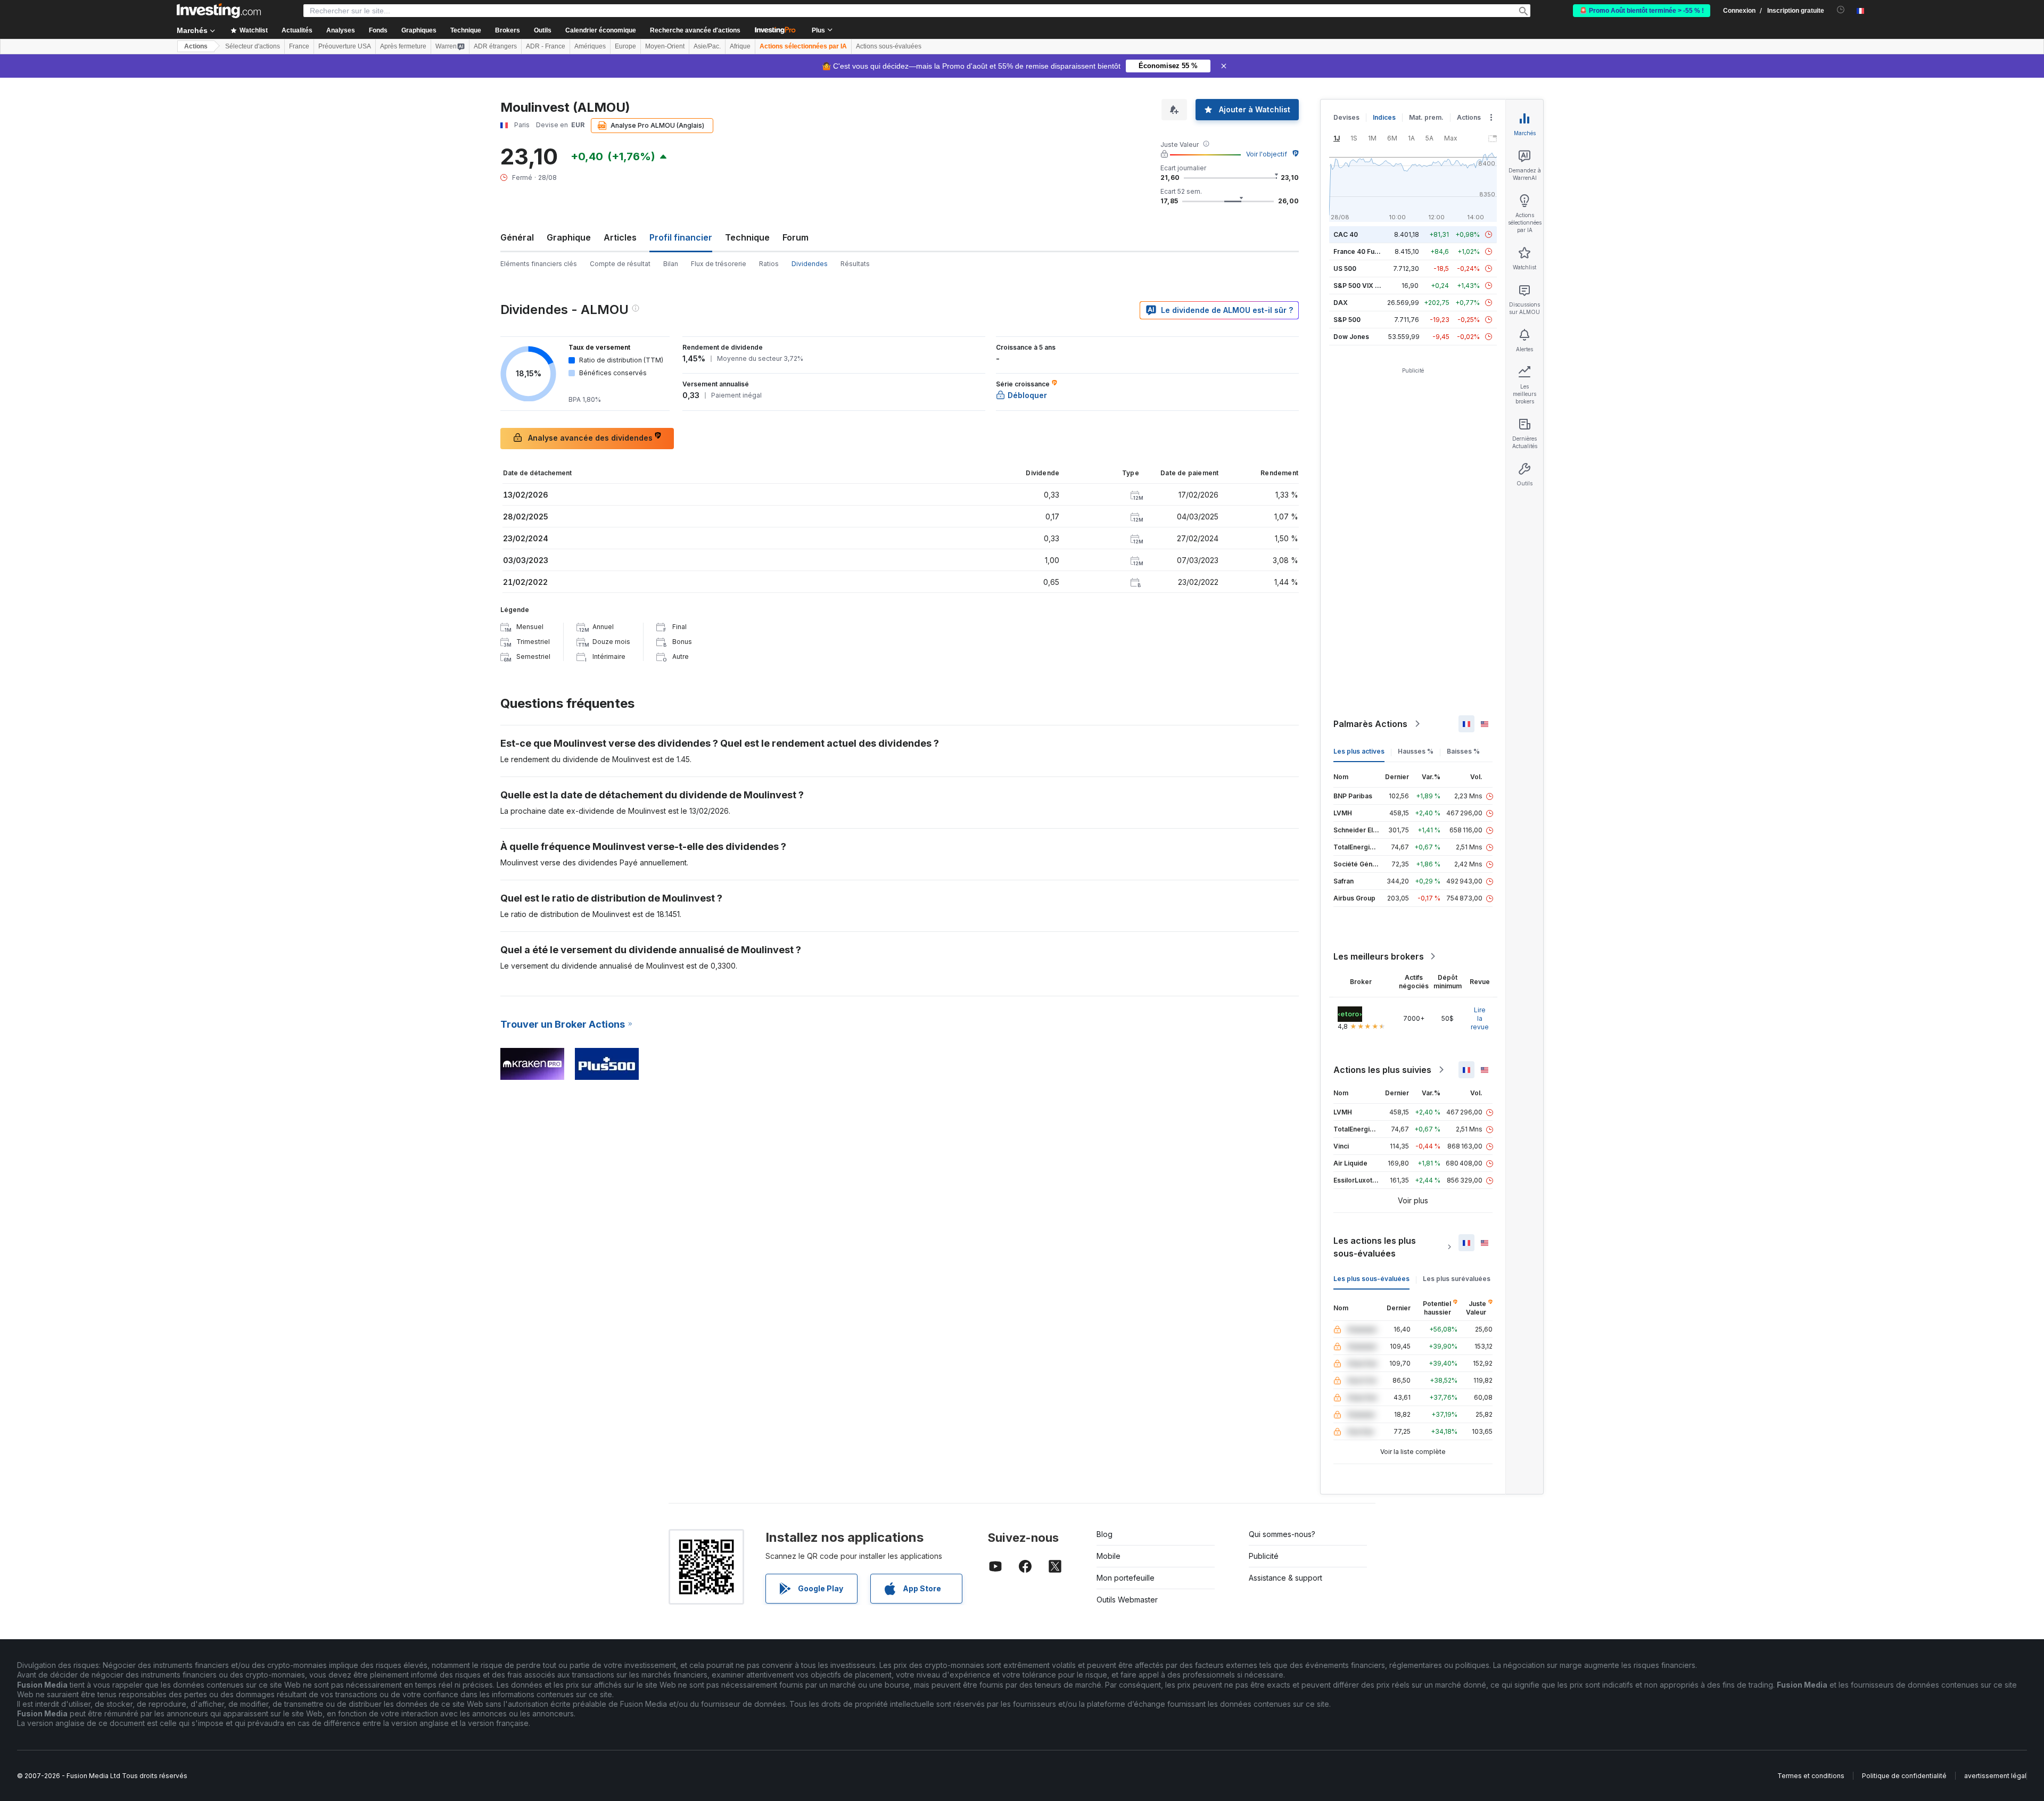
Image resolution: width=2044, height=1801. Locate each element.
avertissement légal (1995, 1776)
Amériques (590, 46)
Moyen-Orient (665, 46)
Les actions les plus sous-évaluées (1375, 1247)
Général (517, 237)
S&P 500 (1347, 320)
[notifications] (1841, 10)
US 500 (1345, 269)
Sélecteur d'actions (253, 46)
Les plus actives (1359, 751)
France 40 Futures (1362, 251)
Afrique (740, 46)
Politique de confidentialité (1904, 1776)
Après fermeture (403, 46)
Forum (796, 237)
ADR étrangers (495, 46)
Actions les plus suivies (1382, 1070)
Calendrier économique (601, 30)
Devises (1346, 117)
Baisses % (1463, 751)
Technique (747, 237)
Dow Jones (1351, 337)
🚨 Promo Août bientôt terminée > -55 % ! (1642, 11)
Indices (1384, 117)
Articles (620, 237)
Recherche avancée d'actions (695, 30)
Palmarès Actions (1370, 724)
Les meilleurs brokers (1379, 956)
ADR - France (546, 46)
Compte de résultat (620, 264)
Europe (625, 46)
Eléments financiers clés (539, 264)
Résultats (855, 264)
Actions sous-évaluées (889, 46)
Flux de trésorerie (719, 264)
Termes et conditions (1811, 1776)
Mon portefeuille (1126, 1578)
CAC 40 (1346, 234)
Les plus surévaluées (1457, 1279)
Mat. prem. (1426, 117)
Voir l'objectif (1267, 154)
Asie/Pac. (707, 46)
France (299, 46)
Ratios (769, 264)
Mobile (1108, 1556)
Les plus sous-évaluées (1371, 1279)
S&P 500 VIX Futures (1366, 286)
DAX (1341, 303)
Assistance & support (1285, 1578)
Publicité (1264, 1556)
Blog (1105, 1534)
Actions (196, 46)
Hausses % (1416, 751)
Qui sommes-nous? (1282, 1534)
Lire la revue (1480, 1018)
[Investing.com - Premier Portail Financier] (219, 11)
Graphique (569, 237)
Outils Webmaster (1127, 1600)
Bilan (671, 264)
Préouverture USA (345, 46)
